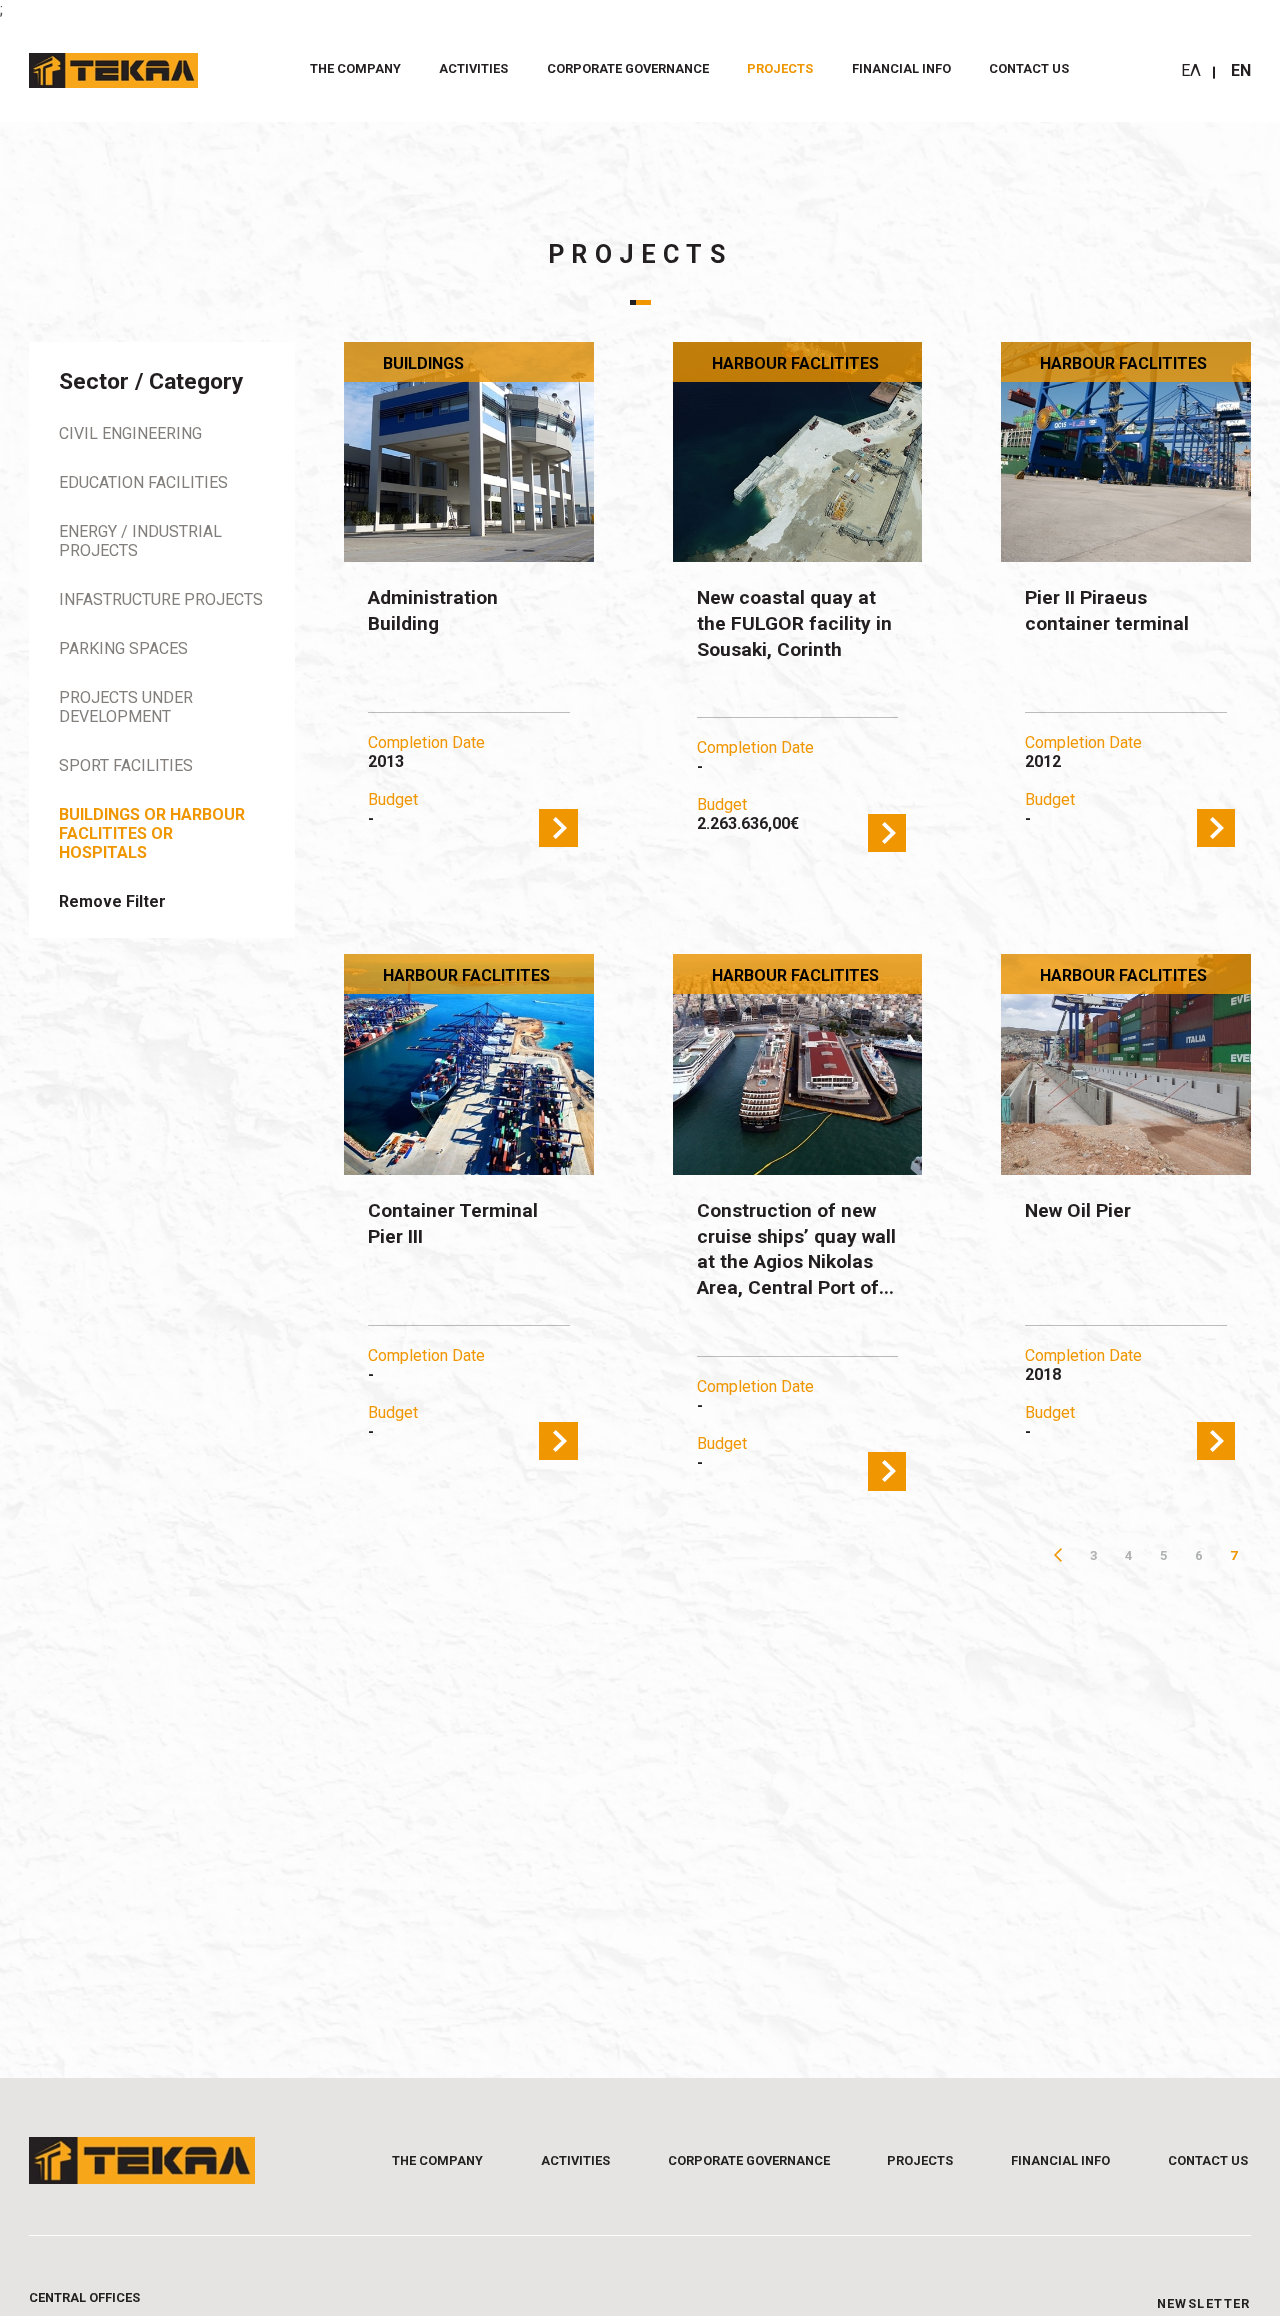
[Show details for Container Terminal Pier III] (469, 1064)
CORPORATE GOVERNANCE (628, 68)
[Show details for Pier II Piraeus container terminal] (1126, 452)
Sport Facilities (126, 765)
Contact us (1029, 68)
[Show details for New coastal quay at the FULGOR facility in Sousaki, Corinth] (798, 452)
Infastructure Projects (161, 599)
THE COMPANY (355, 68)
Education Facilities (143, 482)
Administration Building (433, 610)
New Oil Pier (1078, 1210)
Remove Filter (112, 901)
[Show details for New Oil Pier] (1126, 1064)
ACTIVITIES (473, 68)
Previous (1058, 1555)
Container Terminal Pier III (453, 1223)
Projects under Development (126, 707)
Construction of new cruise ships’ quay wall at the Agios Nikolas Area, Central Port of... (796, 1249)
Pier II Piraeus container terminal (1107, 610)
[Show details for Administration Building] (469, 452)
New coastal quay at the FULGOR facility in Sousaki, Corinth (794, 623)
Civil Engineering (130, 433)
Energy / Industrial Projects (140, 541)
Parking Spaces (123, 648)
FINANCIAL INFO (901, 68)
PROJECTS (780, 68)
